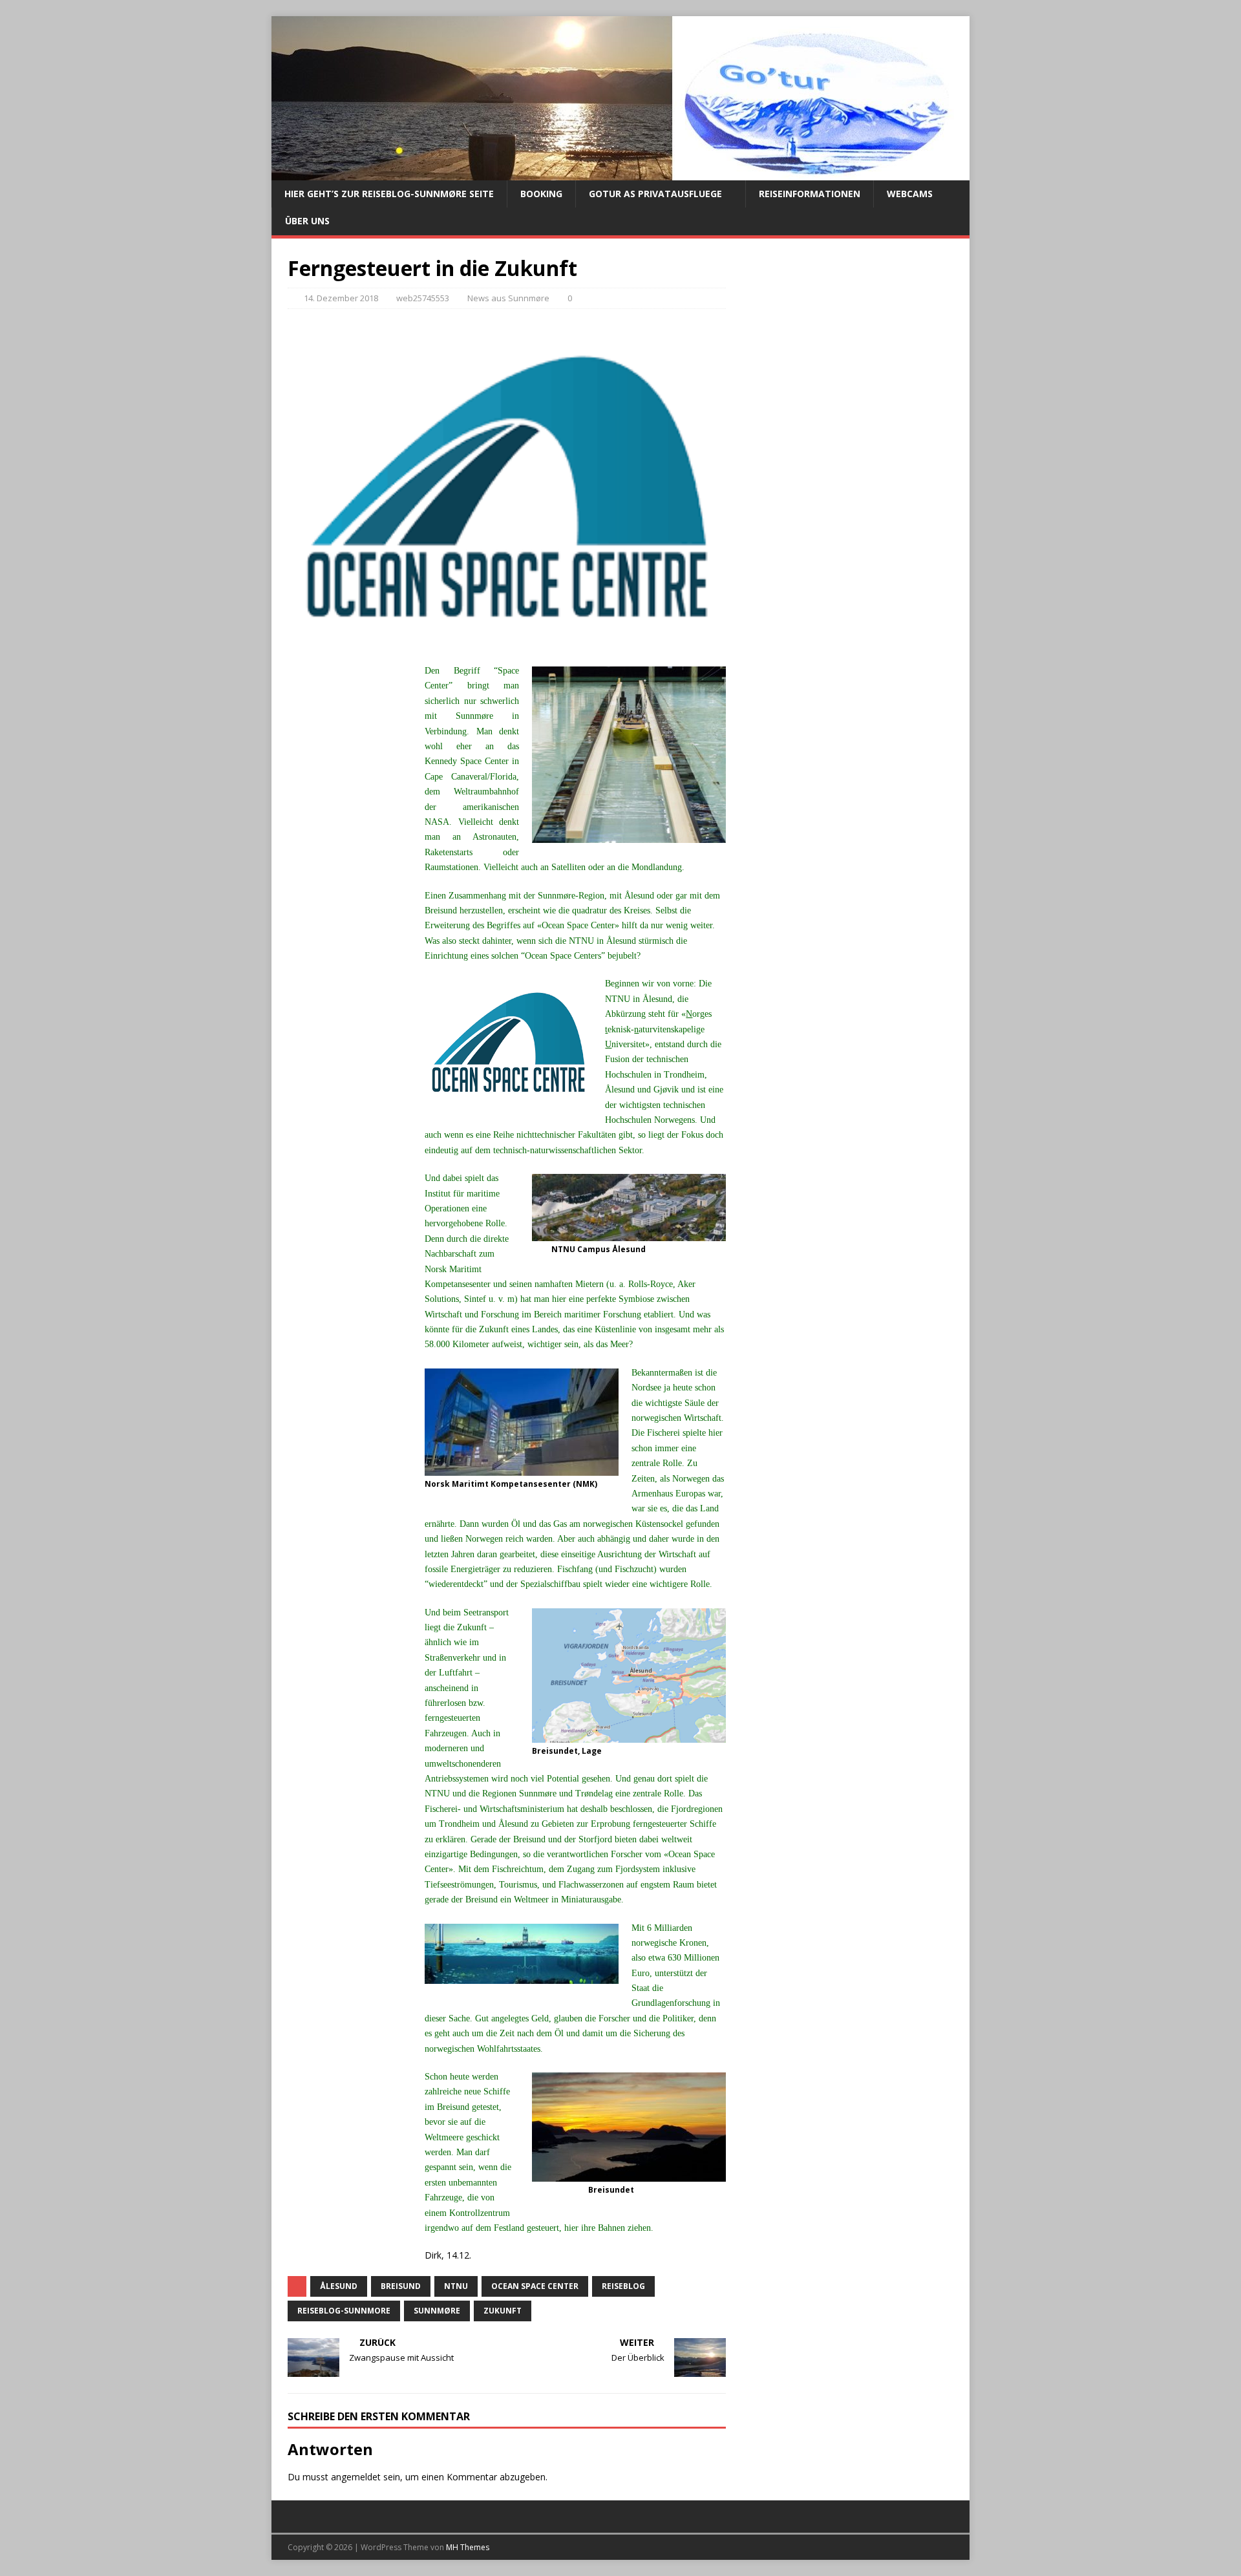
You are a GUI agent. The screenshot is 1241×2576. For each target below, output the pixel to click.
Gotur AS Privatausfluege (655, 194)
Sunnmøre (437, 2311)
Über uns (307, 221)
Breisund (401, 2286)
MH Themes (468, 2547)
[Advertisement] (346, 886)
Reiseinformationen (810, 194)
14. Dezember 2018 (341, 298)
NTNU (456, 2286)
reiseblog (623, 2286)
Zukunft (503, 2311)
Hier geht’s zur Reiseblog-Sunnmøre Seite (389, 194)
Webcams (910, 194)
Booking (541, 194)
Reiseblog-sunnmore (344, 2311)
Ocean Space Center (535, 2286)
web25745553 (423, 298)
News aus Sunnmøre (508, 298)
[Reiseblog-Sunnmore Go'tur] (617, 173)
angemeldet (356, 2477)
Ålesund (339, 2286)
